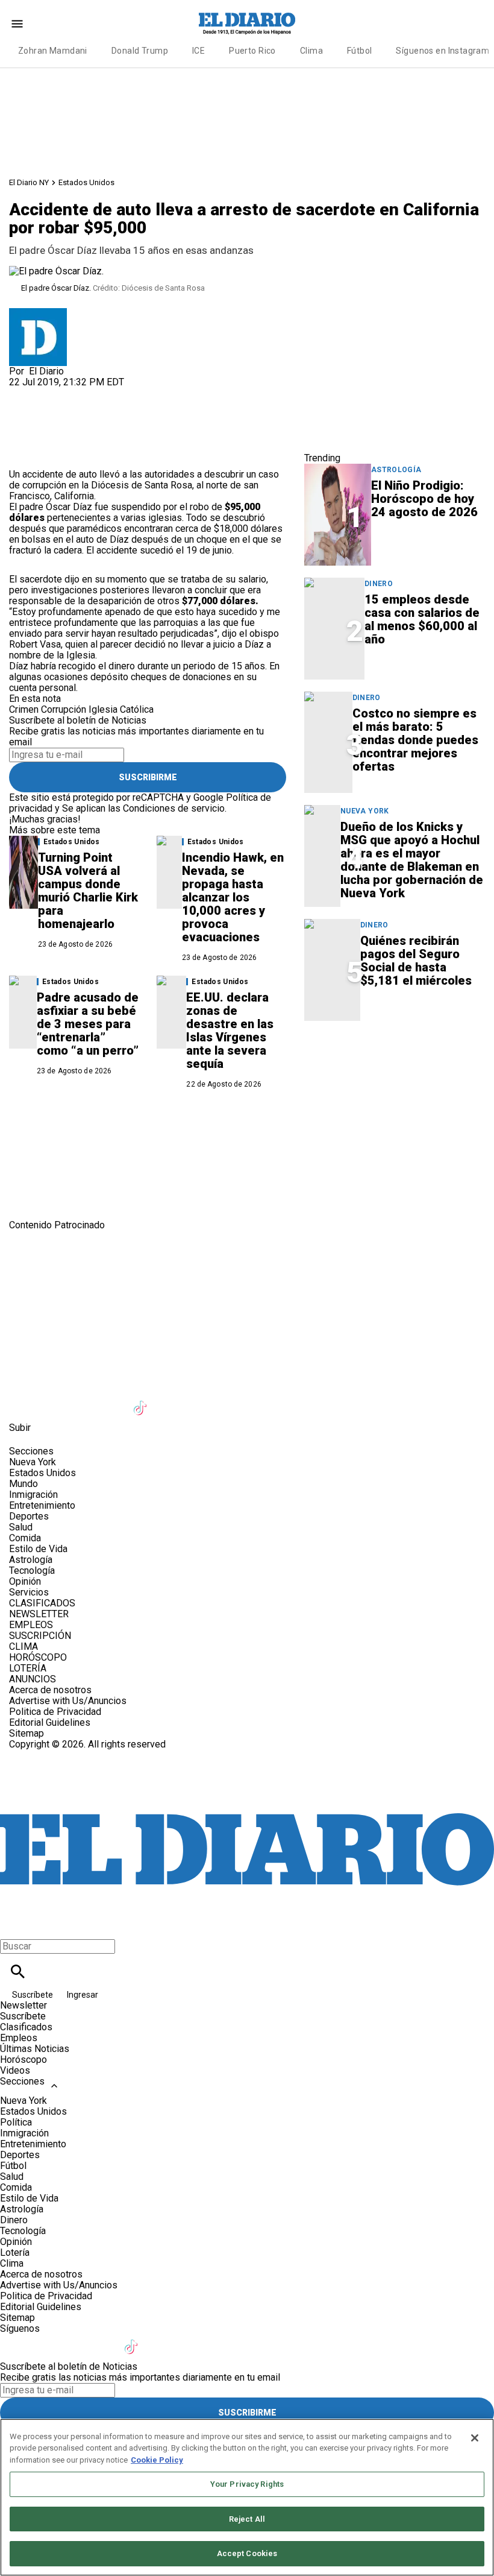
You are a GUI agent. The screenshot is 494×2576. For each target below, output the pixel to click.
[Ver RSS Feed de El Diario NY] (288, 1400)
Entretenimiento (42, 1505)
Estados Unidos (86, 182)
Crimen (24, 709)
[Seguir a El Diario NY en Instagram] (83, 1400)
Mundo (23, 1484)
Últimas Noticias (35, 2049)
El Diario (46, 371)
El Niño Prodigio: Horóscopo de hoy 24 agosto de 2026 (424, 499)
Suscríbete (33, 1995)
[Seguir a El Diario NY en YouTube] (112, 1400)
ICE (199, 51)
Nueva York (365, 811)
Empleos (19, 2038)
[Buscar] (18, 1971)
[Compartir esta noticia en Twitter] (83, 393)
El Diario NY (29, 182)
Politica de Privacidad (55, 1712)
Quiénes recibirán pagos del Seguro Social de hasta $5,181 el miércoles (416, 961)
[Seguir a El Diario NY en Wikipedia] (230, 1400)
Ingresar (83, 1995)
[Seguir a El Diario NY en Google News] (171, 1400)
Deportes (29, 1516)
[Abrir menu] (17, 24)
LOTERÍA (28, 1668)
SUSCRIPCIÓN (40, 1636)
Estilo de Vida (38, 1549)
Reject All (247, 2519)
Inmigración (33, 1495)
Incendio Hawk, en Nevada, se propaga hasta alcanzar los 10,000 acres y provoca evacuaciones (233, 897)
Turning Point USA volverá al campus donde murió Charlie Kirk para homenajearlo (88, 891)
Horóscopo (23, 2060)
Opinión (25, 1581)
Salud (21, 1527)
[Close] (475, 2438)
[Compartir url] (23, 456)
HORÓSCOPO (38, 1657)
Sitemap (27, 1733)
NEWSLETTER (39, 1614)
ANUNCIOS (33, 1679)
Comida (25, 1538)
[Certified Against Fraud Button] (52, 1755)
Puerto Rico (252, 51)
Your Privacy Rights (247, 2484)
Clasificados (26, 2027)
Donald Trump (140, 51)
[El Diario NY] (247, 24)
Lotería (15, 2252)
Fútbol (360, 51)
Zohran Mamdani (53, 51)
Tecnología (32, 1571)
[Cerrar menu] (14, 1926)
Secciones (22, 2081)
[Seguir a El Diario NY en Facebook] (24, 1400)
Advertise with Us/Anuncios (68, 1701)
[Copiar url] (37, 428)
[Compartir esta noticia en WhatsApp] (24, 393)
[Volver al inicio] (247, 1794)
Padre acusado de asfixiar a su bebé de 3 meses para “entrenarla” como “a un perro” (88, 1024)
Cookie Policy (157, 2460)
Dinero (379, 584)
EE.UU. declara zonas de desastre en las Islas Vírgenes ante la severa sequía (230, 1031)
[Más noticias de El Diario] (38, 313)
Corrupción (64, 709)
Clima (311, 51)
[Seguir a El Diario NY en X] (53, 1400)
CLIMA (23, 1646)
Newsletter (23, 2005)
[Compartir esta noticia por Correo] (111, 393)
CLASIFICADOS (42, 1603)
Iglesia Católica (121, 709)
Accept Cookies (247, 2553)
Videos (15, 2070)
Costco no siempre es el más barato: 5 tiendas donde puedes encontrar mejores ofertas (415, 740)
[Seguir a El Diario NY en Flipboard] (201, 1400)
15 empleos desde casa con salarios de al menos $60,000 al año (422, 619)
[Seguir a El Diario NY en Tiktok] (142, 1400)
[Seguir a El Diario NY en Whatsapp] (260, 1400)
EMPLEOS (31, 1625)
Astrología (396, 470)
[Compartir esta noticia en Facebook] (53, 393)
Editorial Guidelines (50, 1722)
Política (16, 2122)
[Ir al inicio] (247, 1281)
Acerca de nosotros (50, 1690)
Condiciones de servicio (174, 808)
